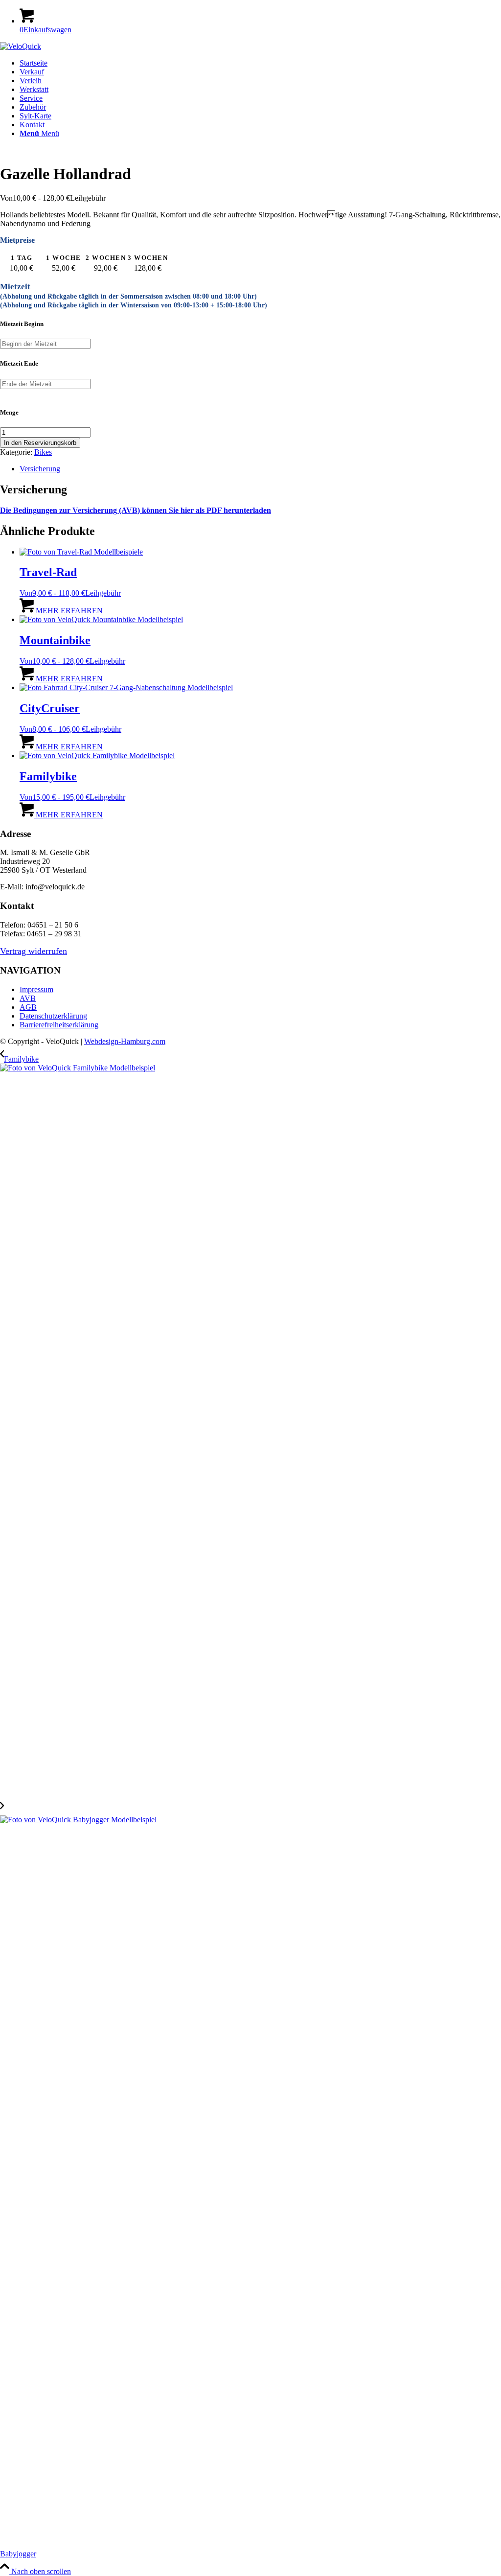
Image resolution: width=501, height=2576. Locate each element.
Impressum (36, 989)
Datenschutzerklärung (53, 1016)
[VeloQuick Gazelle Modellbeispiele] (75, 150)
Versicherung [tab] (40, 469)
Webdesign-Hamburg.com (125, 1041)
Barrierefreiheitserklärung (59, 1025)
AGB (28, 1007)
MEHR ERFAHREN (68, 611)
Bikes (43, 452)
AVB (28, 998)
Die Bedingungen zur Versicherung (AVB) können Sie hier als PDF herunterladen (136, 510)
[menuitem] (260, 63)
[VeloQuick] (21, 46)
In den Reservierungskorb (40, 443)
